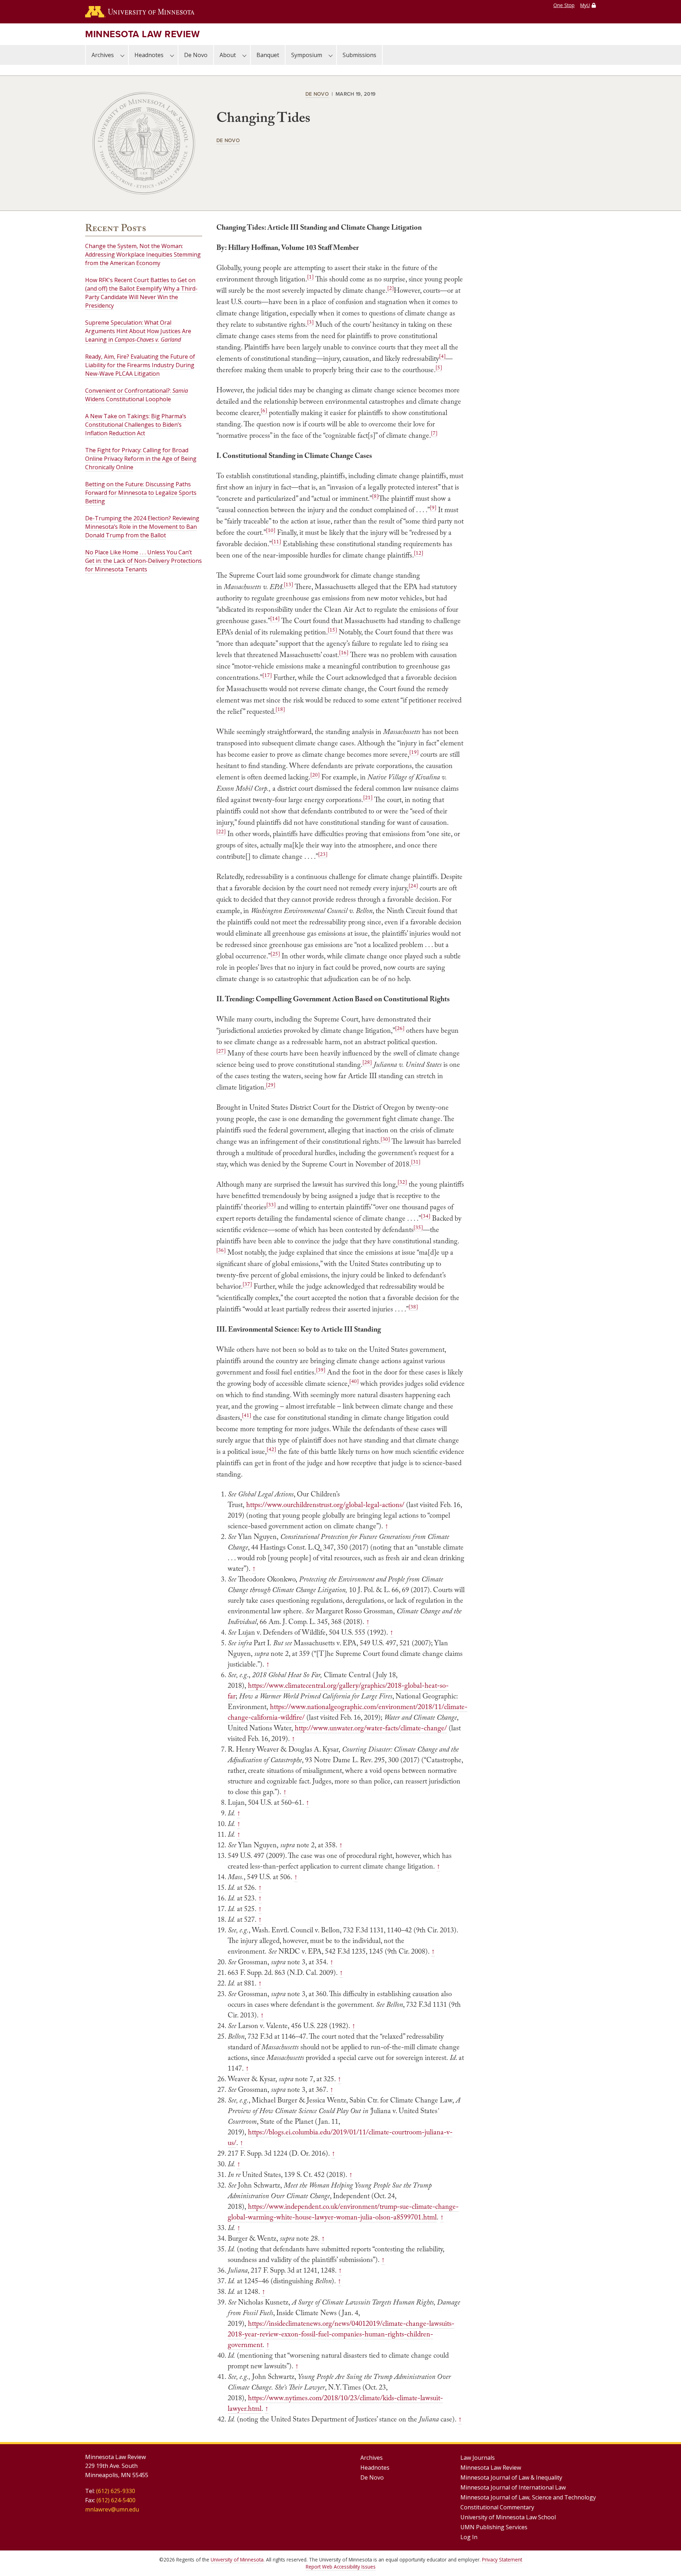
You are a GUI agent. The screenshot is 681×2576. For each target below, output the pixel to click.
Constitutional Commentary (497, 2507)
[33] (271, 1205)
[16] (344, 653)
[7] (434, 433)
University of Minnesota (237, 2560)
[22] (221, 831)
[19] (414, 752)
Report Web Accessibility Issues (341, 2567)
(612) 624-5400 (116, 2500)
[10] (271, 530)
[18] (280, 709)
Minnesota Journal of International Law (513, 2487)
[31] (416, 1162)
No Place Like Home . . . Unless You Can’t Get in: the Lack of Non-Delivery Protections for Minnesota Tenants (143, 561)
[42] (271, 1449)
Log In (469, 2537)
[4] (442, 356)
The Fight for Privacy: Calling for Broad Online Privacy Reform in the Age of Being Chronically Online (141, 459)
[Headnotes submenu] (172, 55)
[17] (267, 675)
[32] (402, 1182)
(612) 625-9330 (116, 2491)
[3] (310, 322)
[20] (315, 775)
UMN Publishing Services (494, 2527)
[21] (368, 797)
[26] (400, 1028)
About (228, 55)
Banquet (268, 55)
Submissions (359, 55)
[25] (275, 954)
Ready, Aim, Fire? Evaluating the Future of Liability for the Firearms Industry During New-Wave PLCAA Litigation (140, 365)
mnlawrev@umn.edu (112, 2509)
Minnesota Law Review (142, 34)
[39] (321, 1370)
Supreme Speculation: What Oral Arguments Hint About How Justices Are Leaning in (138, 331)
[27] (221, 1051)
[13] (288, 584)
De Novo (196, 55)
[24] (413, 886)
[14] (275, 618)
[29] (271, 1085)
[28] (367, 1062)
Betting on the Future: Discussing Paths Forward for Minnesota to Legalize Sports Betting (141, 493)
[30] (385, 1139)
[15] (332, 630)
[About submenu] (244, 55)
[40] (354, 1381)
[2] (391, 288)
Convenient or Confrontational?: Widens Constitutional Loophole (137, 395)
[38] (413, 1307)
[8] (375, 496)
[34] (426, 1216)
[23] (323, 854)
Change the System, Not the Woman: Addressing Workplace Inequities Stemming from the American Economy (143, 254)
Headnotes (149, 55)
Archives (103, 55)
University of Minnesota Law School (508, 2517)
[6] (264, 410)
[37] (247, 1284)
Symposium (307, 55)
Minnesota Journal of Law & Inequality (511, 2477)
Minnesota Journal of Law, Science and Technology (528, 2497)
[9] (433, 508)
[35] (418, 1227)
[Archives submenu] (122, 55)
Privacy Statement (502, 2560)
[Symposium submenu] (331, 55)
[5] (439, 368)
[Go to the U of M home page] (140, 12)
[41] (247, 1415)
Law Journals (478, 2458)
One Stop (564, 5)
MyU (585, 5)
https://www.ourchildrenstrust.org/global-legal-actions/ (325, 1505)
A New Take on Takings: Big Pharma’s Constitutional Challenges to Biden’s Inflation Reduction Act (136, 425)
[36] (221, 1250)
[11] (276, 542)
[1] (310, 277)
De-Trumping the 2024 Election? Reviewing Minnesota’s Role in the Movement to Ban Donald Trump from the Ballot (142, 527)
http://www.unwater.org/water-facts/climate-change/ (371, 1728)
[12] (419, 553)
